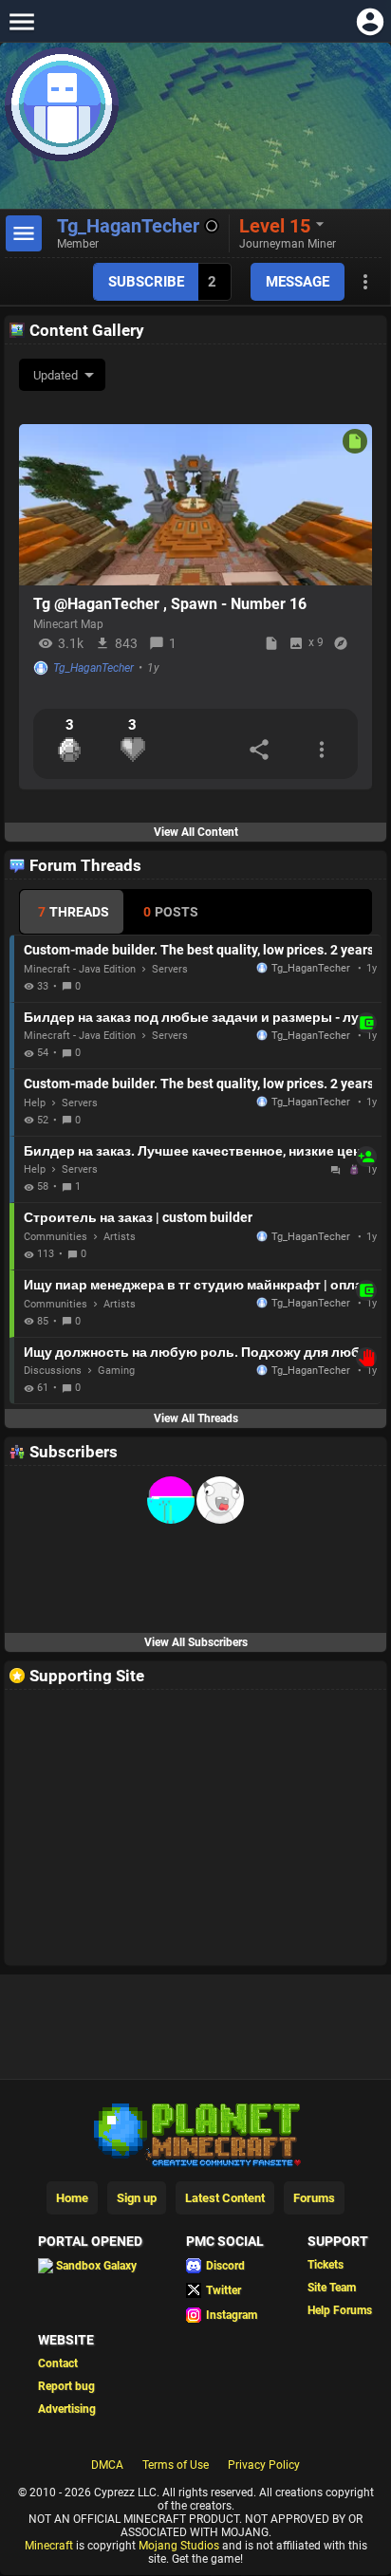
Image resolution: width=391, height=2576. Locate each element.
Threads (74, 912)
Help (35, 1103)
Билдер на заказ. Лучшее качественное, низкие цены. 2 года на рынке (198, 1151)
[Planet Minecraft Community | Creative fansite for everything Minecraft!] (195, 2133)
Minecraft (49, 2546)
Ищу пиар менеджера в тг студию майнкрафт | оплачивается (198, 1285)
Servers (170, 969)
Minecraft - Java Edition (80, 969)
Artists (120, 1237)
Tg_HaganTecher (93, 668)
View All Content (196, 832)
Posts (171, 912)
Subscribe (146, 282)
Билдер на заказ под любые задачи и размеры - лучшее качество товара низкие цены (198, 1017)
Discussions (53, 1371)
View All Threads (196, 1418)
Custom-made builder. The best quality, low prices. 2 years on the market (198, 950)
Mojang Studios (179, 2546)
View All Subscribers (196, 1642)
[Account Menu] (370, 21)
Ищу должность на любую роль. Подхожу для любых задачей (198, 1352)
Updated (56, 375)
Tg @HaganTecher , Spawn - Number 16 (170, 604)
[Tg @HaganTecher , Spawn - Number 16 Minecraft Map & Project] (195, 505)
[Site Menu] (21, 21)
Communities (56, 1237)
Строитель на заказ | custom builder (138, 1217)
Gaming (116, 1371)
